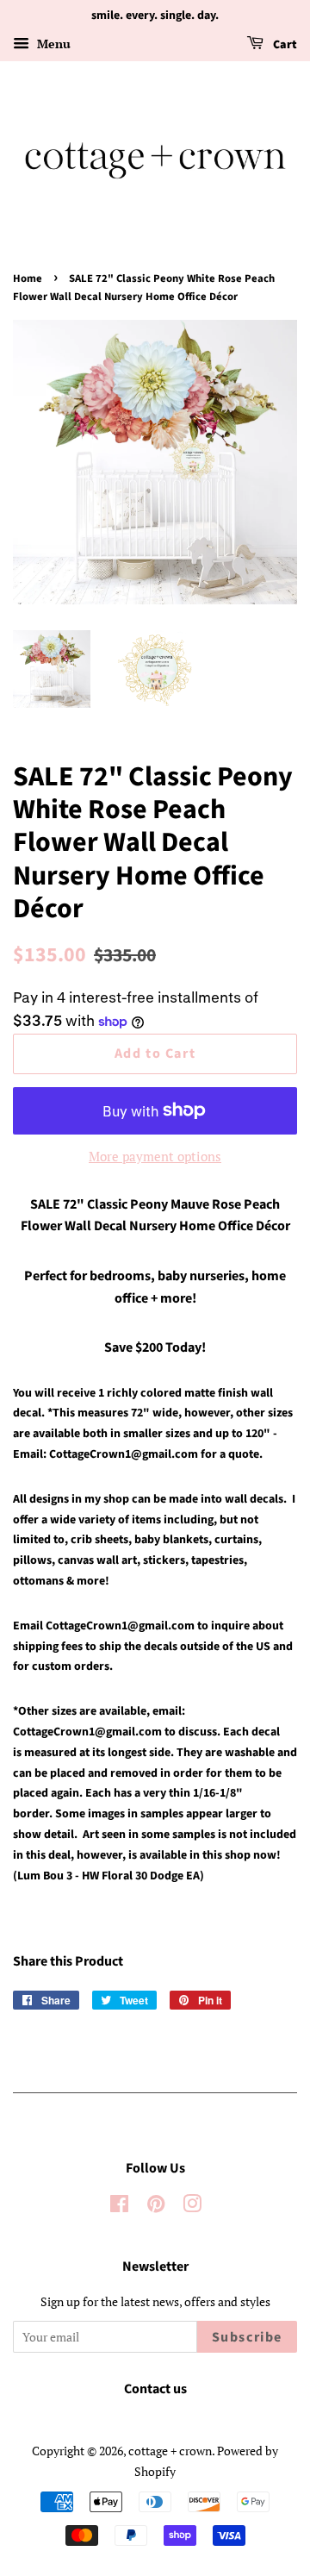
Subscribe (247, 2337)
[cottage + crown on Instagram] (192, 2207)
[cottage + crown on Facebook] (119, 2207)
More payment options (155, 1156)
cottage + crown (170, 2451)
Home (28, 278)
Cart (284, 45)
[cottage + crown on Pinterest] (156, 2207)
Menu (52, 44)
